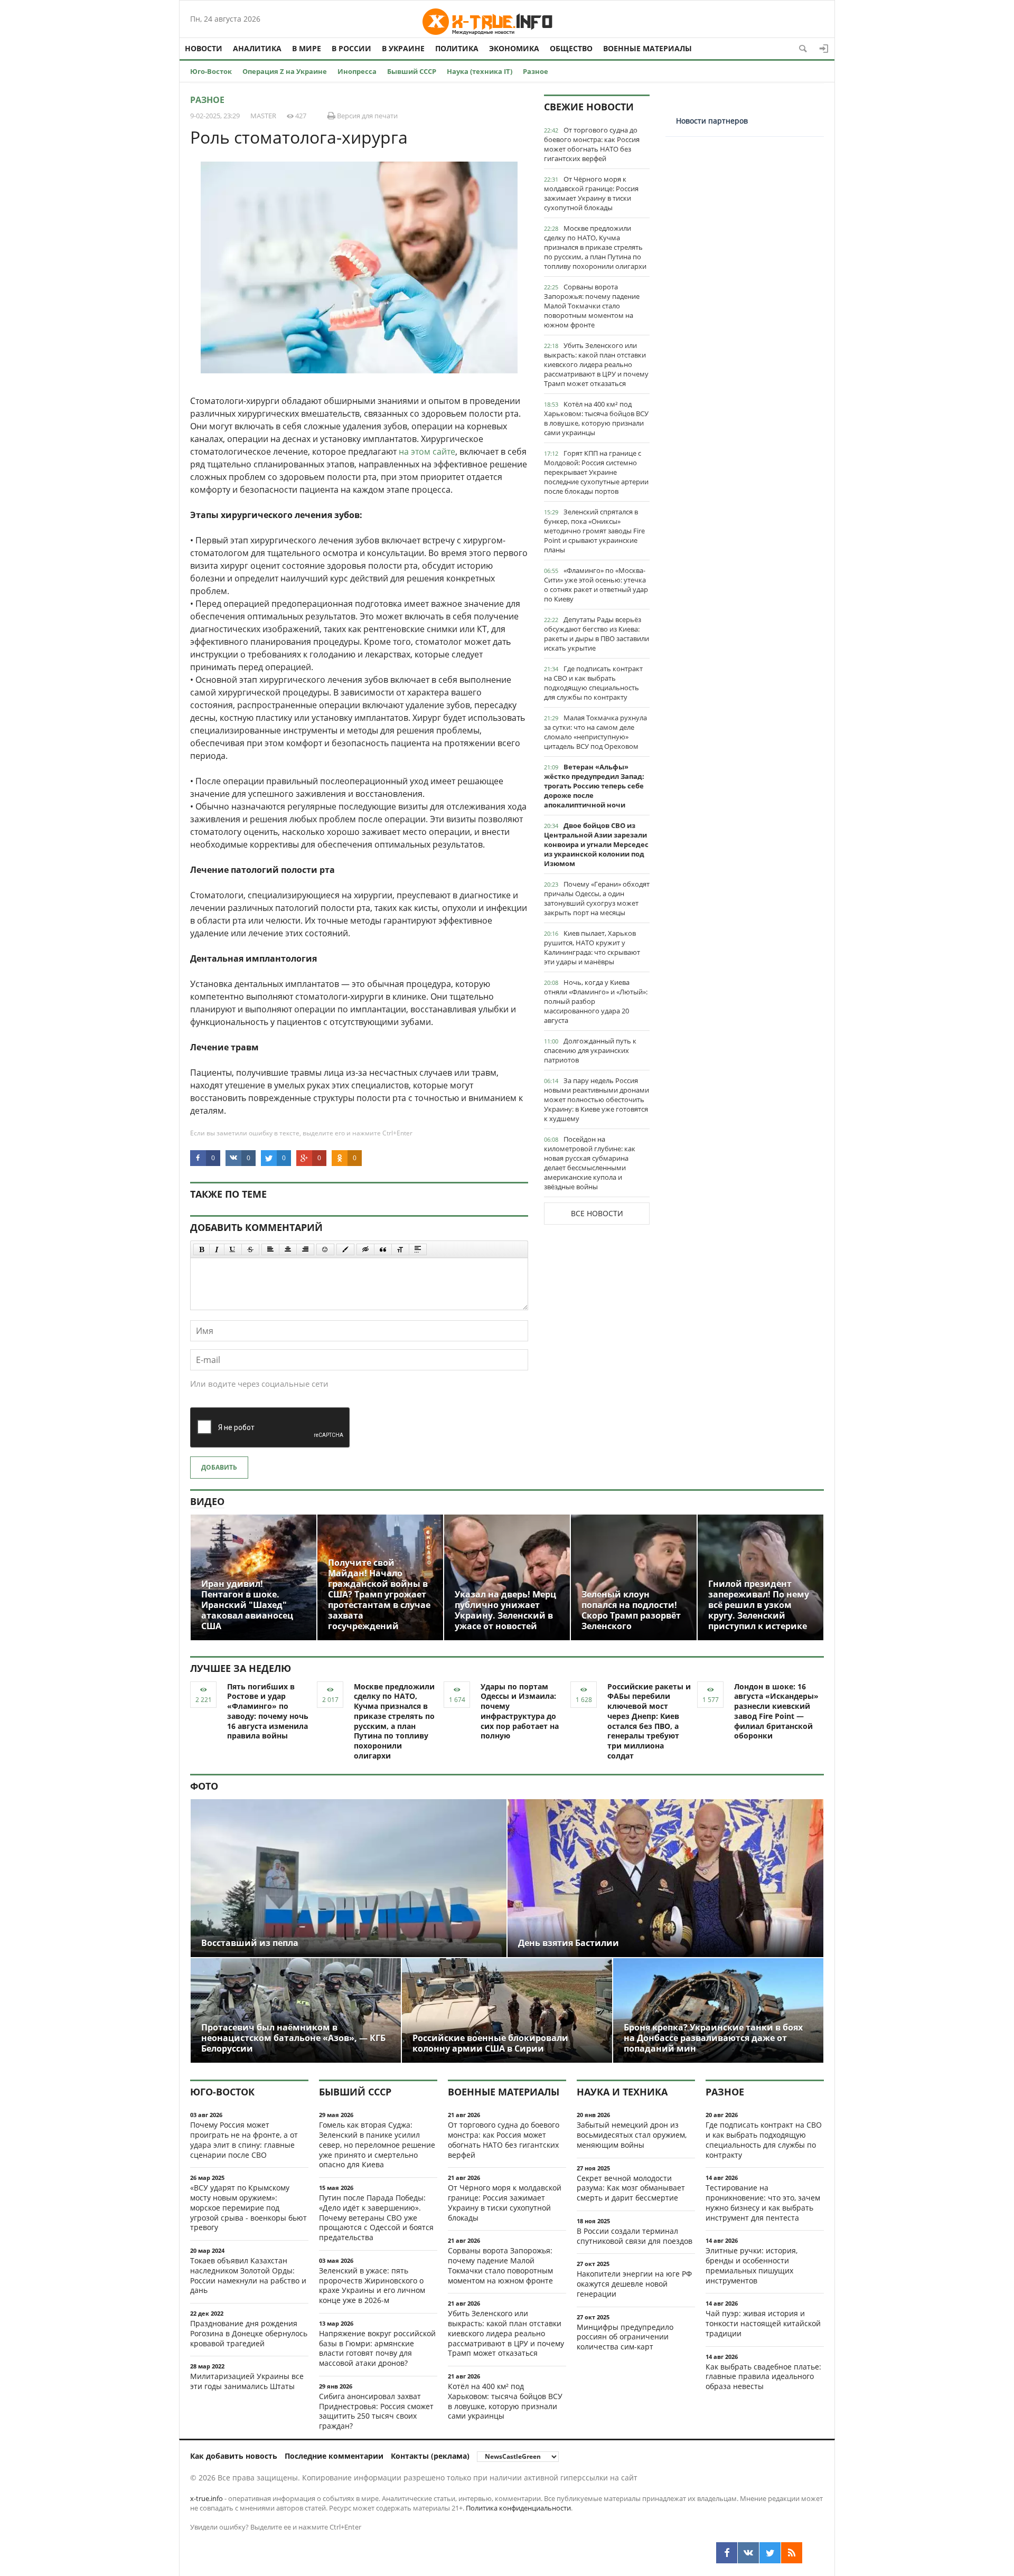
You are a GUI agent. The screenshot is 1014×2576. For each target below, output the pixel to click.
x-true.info (206, 2498)
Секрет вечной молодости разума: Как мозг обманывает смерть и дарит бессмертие (631, 2188)
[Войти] (824, 49)
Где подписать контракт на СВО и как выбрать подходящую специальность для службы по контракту (593, 683)
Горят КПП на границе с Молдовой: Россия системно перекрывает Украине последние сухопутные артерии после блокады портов (596, 472)
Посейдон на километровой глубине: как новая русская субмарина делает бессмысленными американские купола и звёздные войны (590, 1163)
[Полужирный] (201, 1249)
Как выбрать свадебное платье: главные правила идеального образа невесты (763, 2377)
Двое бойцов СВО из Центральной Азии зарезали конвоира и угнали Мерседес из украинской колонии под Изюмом (596, 844)
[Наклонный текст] (217, 1249)
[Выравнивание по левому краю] (270, 1249)
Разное (536, 71)
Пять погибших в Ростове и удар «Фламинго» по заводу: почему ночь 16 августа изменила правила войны (268, 1711)
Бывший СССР (412, 71)
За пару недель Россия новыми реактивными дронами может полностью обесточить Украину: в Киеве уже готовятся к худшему (597, 1099)
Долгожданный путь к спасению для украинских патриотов (590, 1050)
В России (351, 48)
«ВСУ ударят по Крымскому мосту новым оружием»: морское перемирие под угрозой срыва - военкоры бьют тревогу (248, 2207)
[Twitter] (770, 2553)
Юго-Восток (211, 71)
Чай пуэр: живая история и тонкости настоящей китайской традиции (763, 2323)
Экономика (514, 48)
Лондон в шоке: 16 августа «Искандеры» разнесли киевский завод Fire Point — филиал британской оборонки (776, 1711)
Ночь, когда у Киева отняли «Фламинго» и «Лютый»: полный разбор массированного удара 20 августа (596, 1001)
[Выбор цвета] (345, 1249)
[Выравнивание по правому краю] (305, 1249)
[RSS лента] (792, 2553)
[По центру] (288, 1249)
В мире (307, 48)
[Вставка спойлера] (418, 1249)
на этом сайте (427, 452)
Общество (571, 48)
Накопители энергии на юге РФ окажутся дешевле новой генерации (634, 2284)
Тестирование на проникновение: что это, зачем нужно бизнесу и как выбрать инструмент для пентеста (763, 2202)
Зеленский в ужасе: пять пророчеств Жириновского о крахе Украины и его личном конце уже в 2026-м (372, 2285)
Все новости (597, 1213)
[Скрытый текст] (365, 1249)
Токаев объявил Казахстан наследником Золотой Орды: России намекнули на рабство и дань (248, 2275)
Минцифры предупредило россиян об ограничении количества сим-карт (625, 2337)
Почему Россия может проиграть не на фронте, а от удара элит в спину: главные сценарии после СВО (244, 2140)
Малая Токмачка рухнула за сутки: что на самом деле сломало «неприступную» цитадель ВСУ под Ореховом (595, 732)
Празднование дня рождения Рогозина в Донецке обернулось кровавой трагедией (249, 2333)
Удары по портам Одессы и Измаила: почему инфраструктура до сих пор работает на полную (520, 1711)
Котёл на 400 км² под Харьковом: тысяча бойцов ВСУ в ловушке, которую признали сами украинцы (596, 418)
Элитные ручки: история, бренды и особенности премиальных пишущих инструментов (752, 2265)
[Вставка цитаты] (383, 1249)
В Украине (403, 48)
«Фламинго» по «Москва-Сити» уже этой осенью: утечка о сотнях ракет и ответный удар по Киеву (596, 585)
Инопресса (357, 71)
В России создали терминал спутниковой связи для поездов (635, 2236)
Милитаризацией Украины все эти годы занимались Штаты (247, 2381)
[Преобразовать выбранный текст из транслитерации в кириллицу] (400, 1249)
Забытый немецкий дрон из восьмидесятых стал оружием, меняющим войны (632, 2135)
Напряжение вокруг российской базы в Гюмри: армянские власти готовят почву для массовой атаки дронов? (377, 2348)
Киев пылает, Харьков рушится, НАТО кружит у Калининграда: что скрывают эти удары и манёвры (592, 947)
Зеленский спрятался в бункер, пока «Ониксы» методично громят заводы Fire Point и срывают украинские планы (594, 531)
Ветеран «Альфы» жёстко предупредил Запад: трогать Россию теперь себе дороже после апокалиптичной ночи (594, 786)
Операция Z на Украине (285, 71)
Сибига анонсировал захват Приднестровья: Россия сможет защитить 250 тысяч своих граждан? (376, 2411)
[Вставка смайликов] (325, 1249)
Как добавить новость (234, 2456)
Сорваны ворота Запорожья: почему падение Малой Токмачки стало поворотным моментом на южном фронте (592, 306)
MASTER (263, 116)
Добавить (219, 1467)
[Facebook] (727, 2553)
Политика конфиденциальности (518, 2508)
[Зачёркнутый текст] (250, 1249)
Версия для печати (367, 116)
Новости (204, 48)
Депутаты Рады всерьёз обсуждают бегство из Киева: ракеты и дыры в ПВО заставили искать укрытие (597, 634)
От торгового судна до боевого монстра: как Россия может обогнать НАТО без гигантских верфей (592, 144)
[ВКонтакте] (748, 2553)
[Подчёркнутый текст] (233, 1249)
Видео (207, 1501)
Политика (457, 48)
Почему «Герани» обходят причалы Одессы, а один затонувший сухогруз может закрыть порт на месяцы (597, 898)
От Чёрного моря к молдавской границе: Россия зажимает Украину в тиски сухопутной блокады (591, 193)
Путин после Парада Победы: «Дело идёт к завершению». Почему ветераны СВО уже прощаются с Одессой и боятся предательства (376, 2217)
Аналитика (257, 48)
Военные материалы (647, 48)
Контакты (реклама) (430, 2456)
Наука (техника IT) (480, 71)
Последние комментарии (334, 2456)
